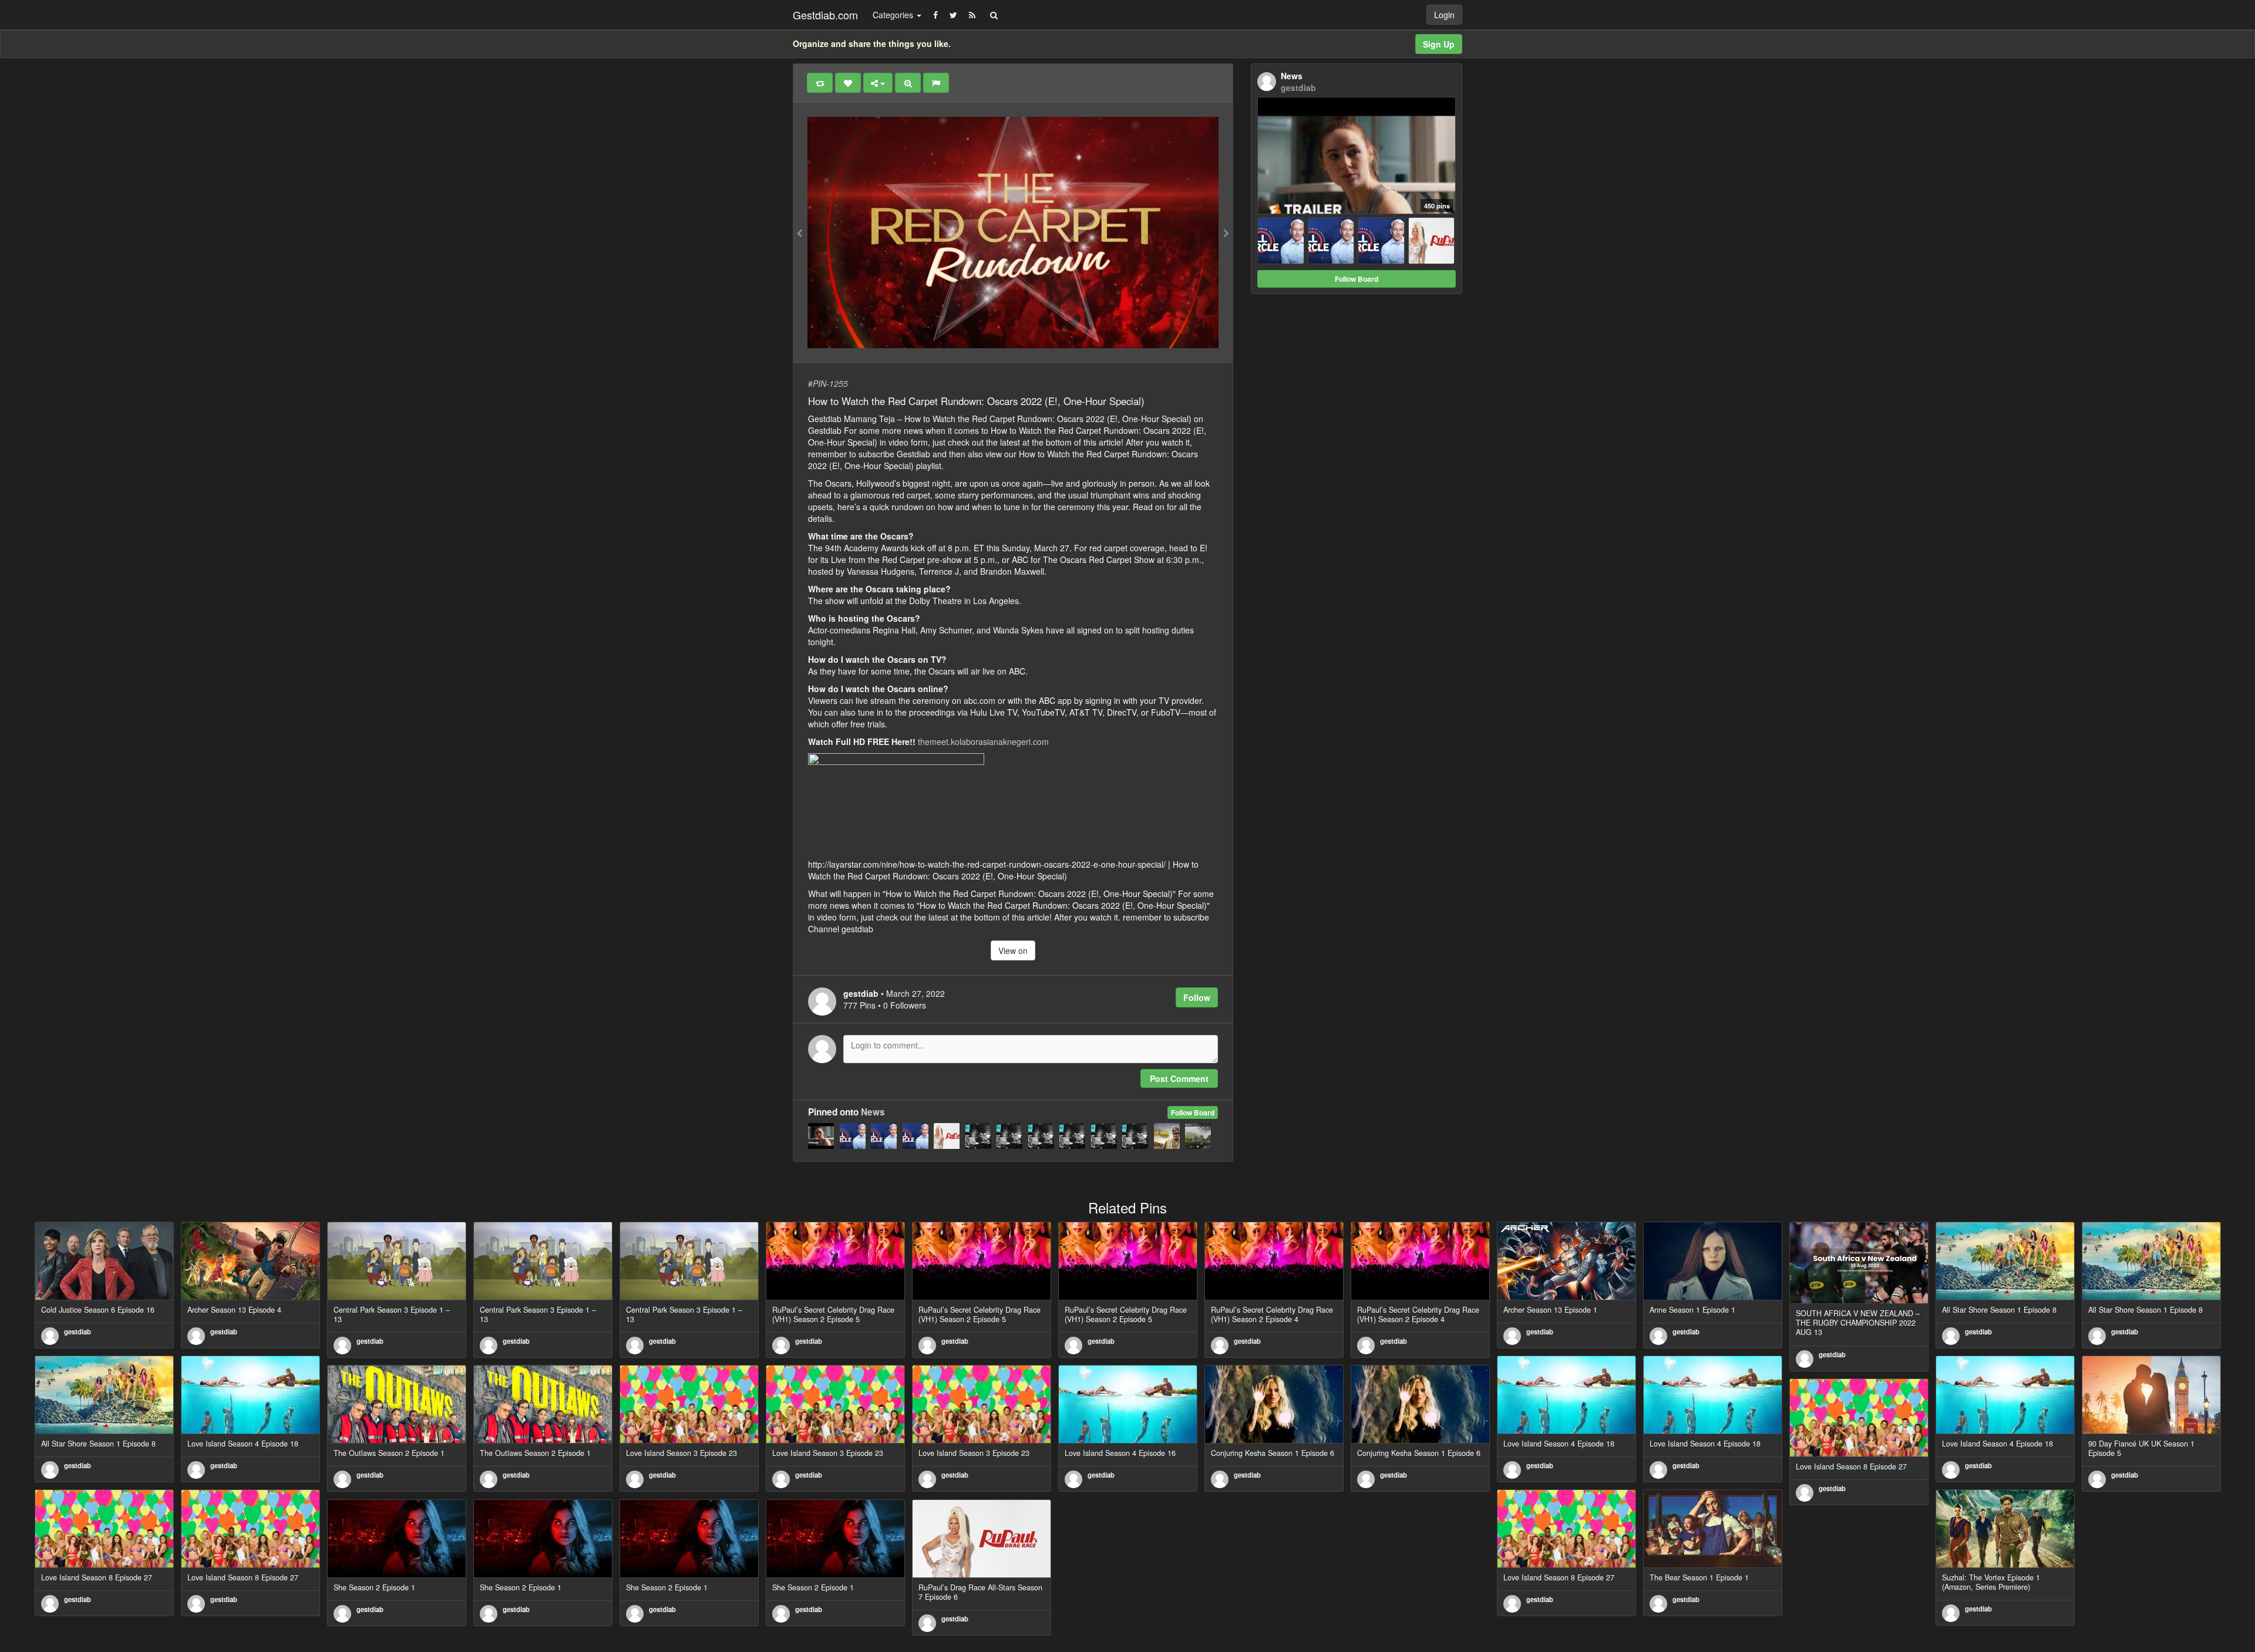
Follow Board (1193, 1112)
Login (1444, 15)
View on (1013, 950)
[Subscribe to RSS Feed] (972, 15)
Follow (1197, 997)
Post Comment (1179, 1078)
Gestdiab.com (825, 15)
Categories (894, 15)
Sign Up (1439, 44)
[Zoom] (908, 83)
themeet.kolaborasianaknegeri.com (983, 741)
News (873, 1112)
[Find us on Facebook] (935, 15)
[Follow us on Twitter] (953, 15)
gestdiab (78, 1331)
